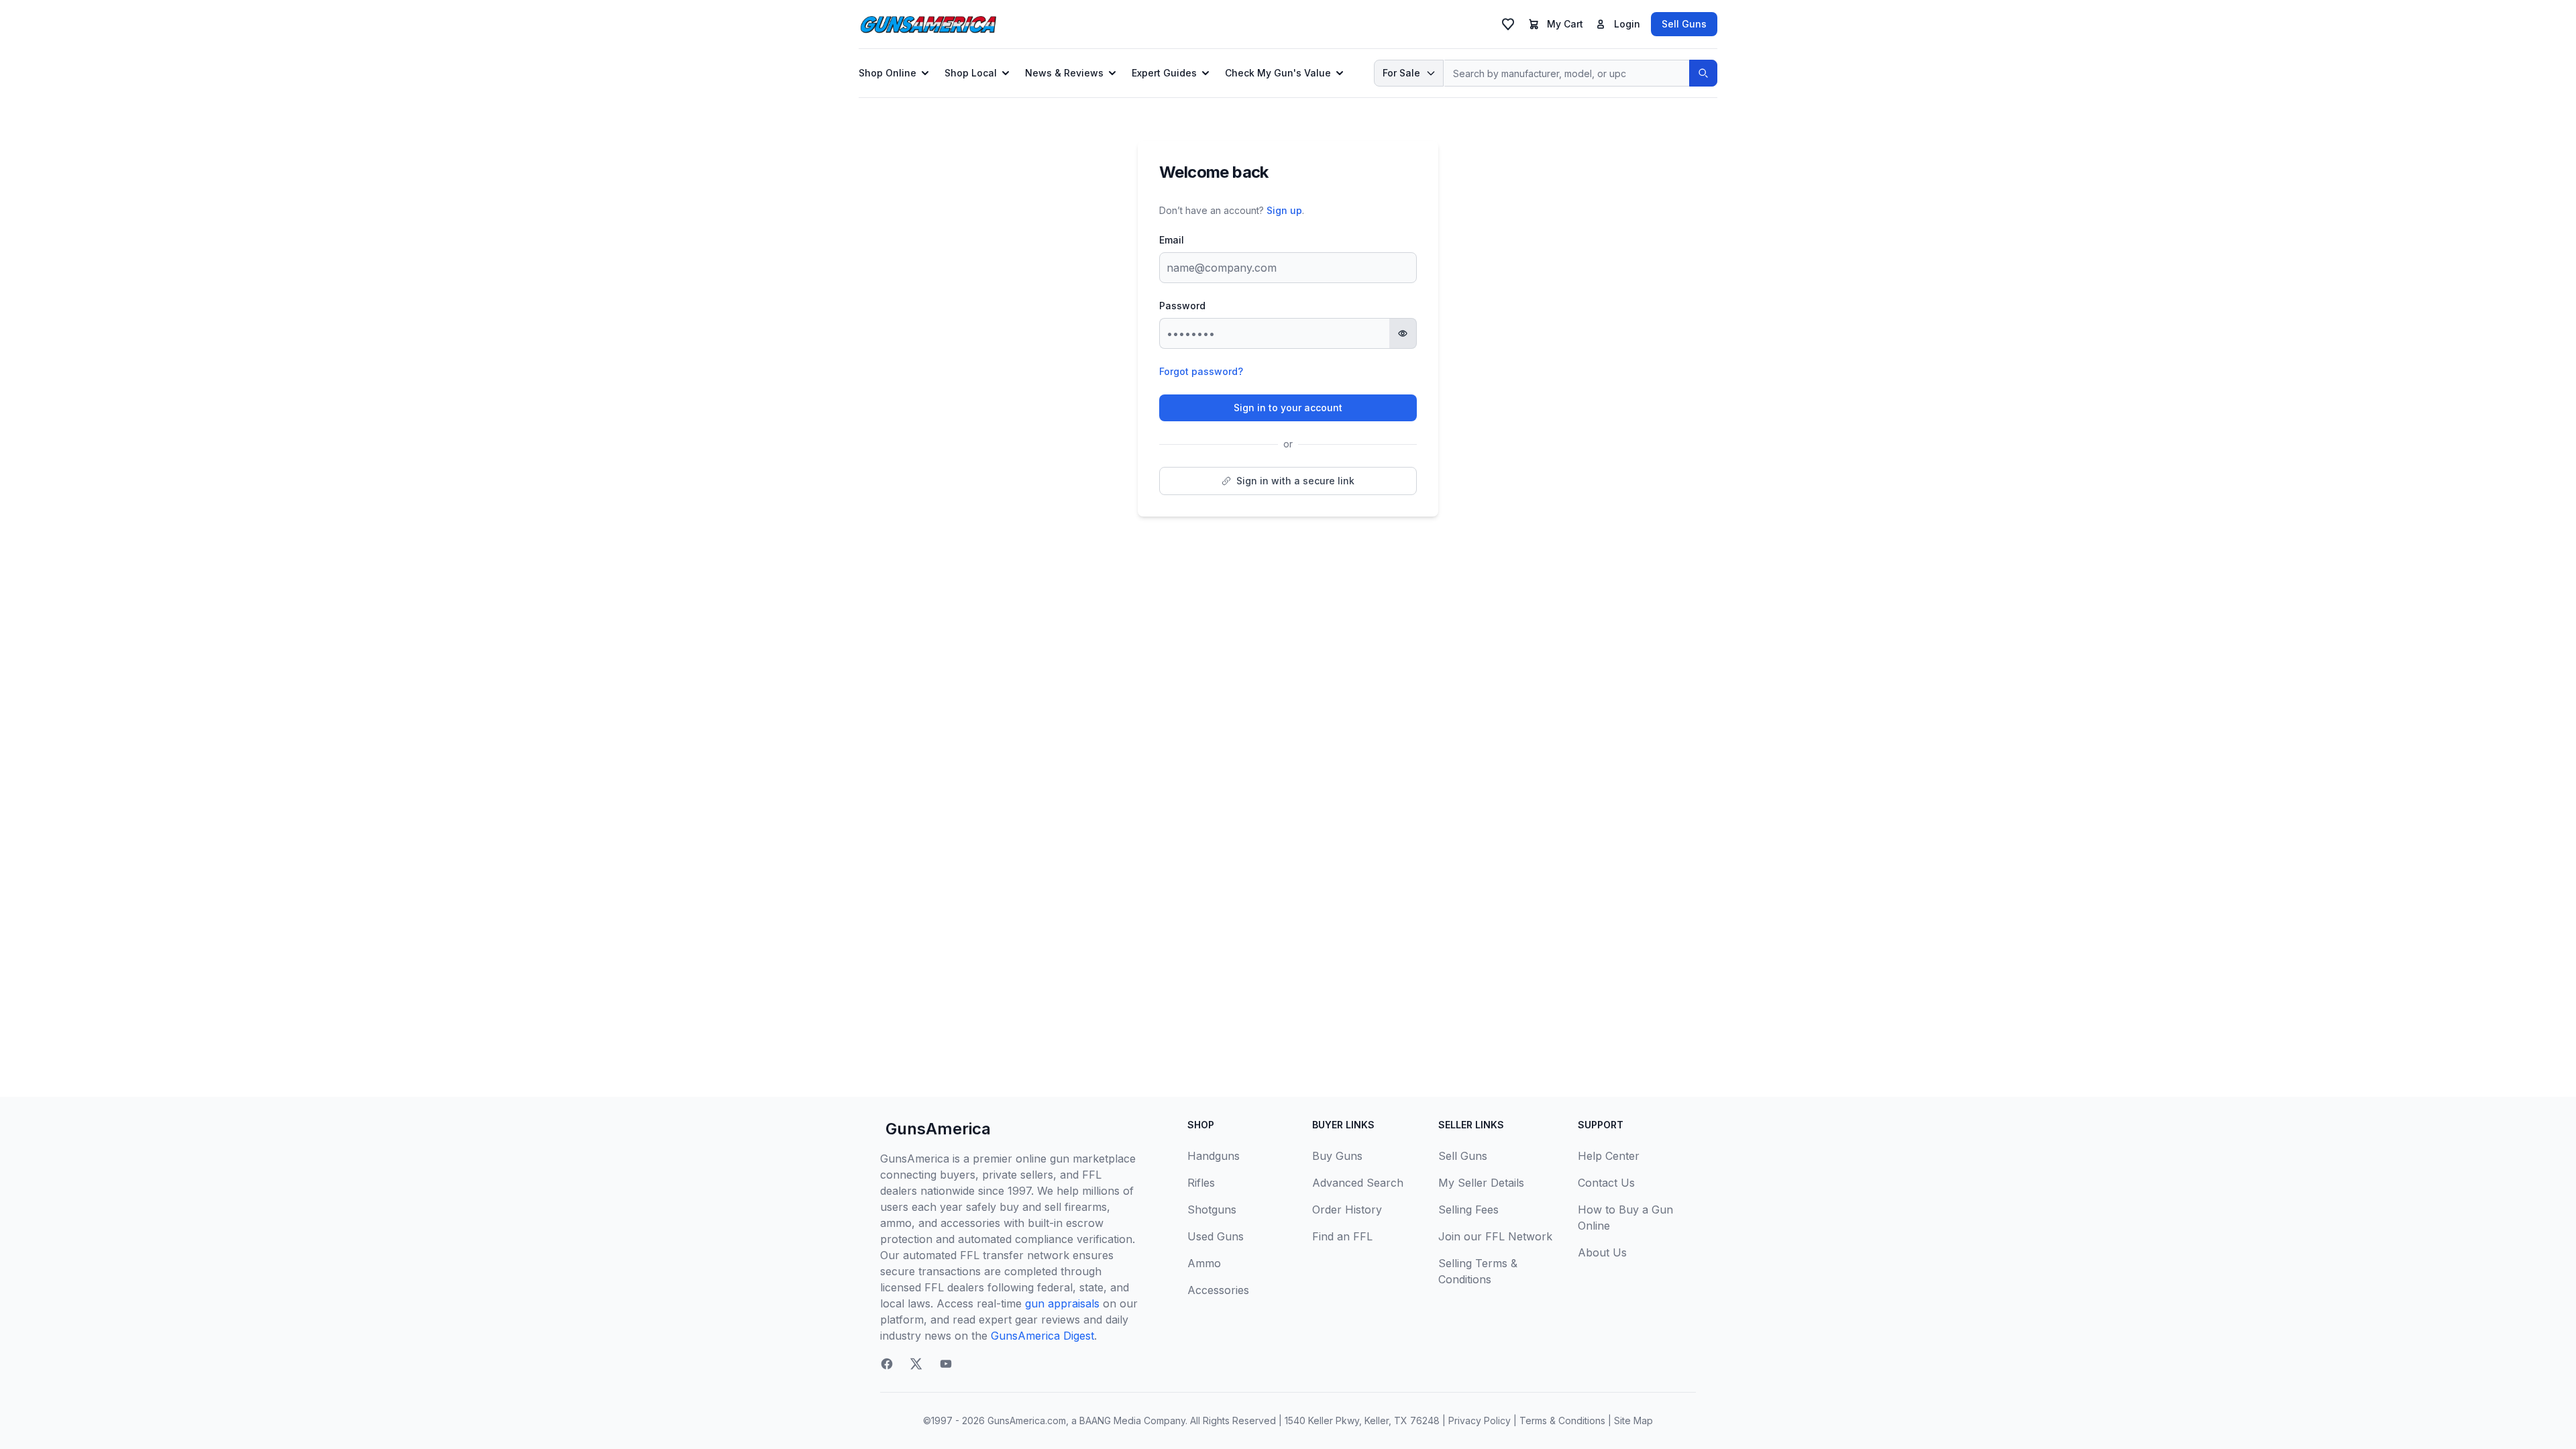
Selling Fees (1468, 1210)
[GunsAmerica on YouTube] (946, 1364)
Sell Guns (1684, 24)
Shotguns (1212, 1210)
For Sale (1401, 73)
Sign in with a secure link (1295, 481)
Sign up (1284, 210)
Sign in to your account (1288, 408)
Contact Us (1606, 1183)
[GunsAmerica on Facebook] (887, 1364)
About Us (1602, 1252)
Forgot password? (1201, 371)
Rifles (1201, 1183)
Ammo (1204, 1263)
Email (1172, 240)
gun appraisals (1062, 1303)
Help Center (1609, 1156)
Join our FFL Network (1495, 1236)
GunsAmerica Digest (1042, 1336)
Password (1182, 306)
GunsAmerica (938, 1129)
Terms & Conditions (1562, 1420)
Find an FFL (1342, 1236)
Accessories (1218, 1290)
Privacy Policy (1480, 1420)
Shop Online (888, 73)
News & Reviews (1064, 73)
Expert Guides (1164, 73)
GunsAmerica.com (1027, 1420)
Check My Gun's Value (1278, 73)
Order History (1347, 1210)
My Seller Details (1481, 1183)
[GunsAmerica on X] (916, 1364)
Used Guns (1216, 1236)
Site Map (1633, 1420)
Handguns (1214, 1156)
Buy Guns (1337, 1156)
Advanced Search (1358, 1183)
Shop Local (971, 73)
